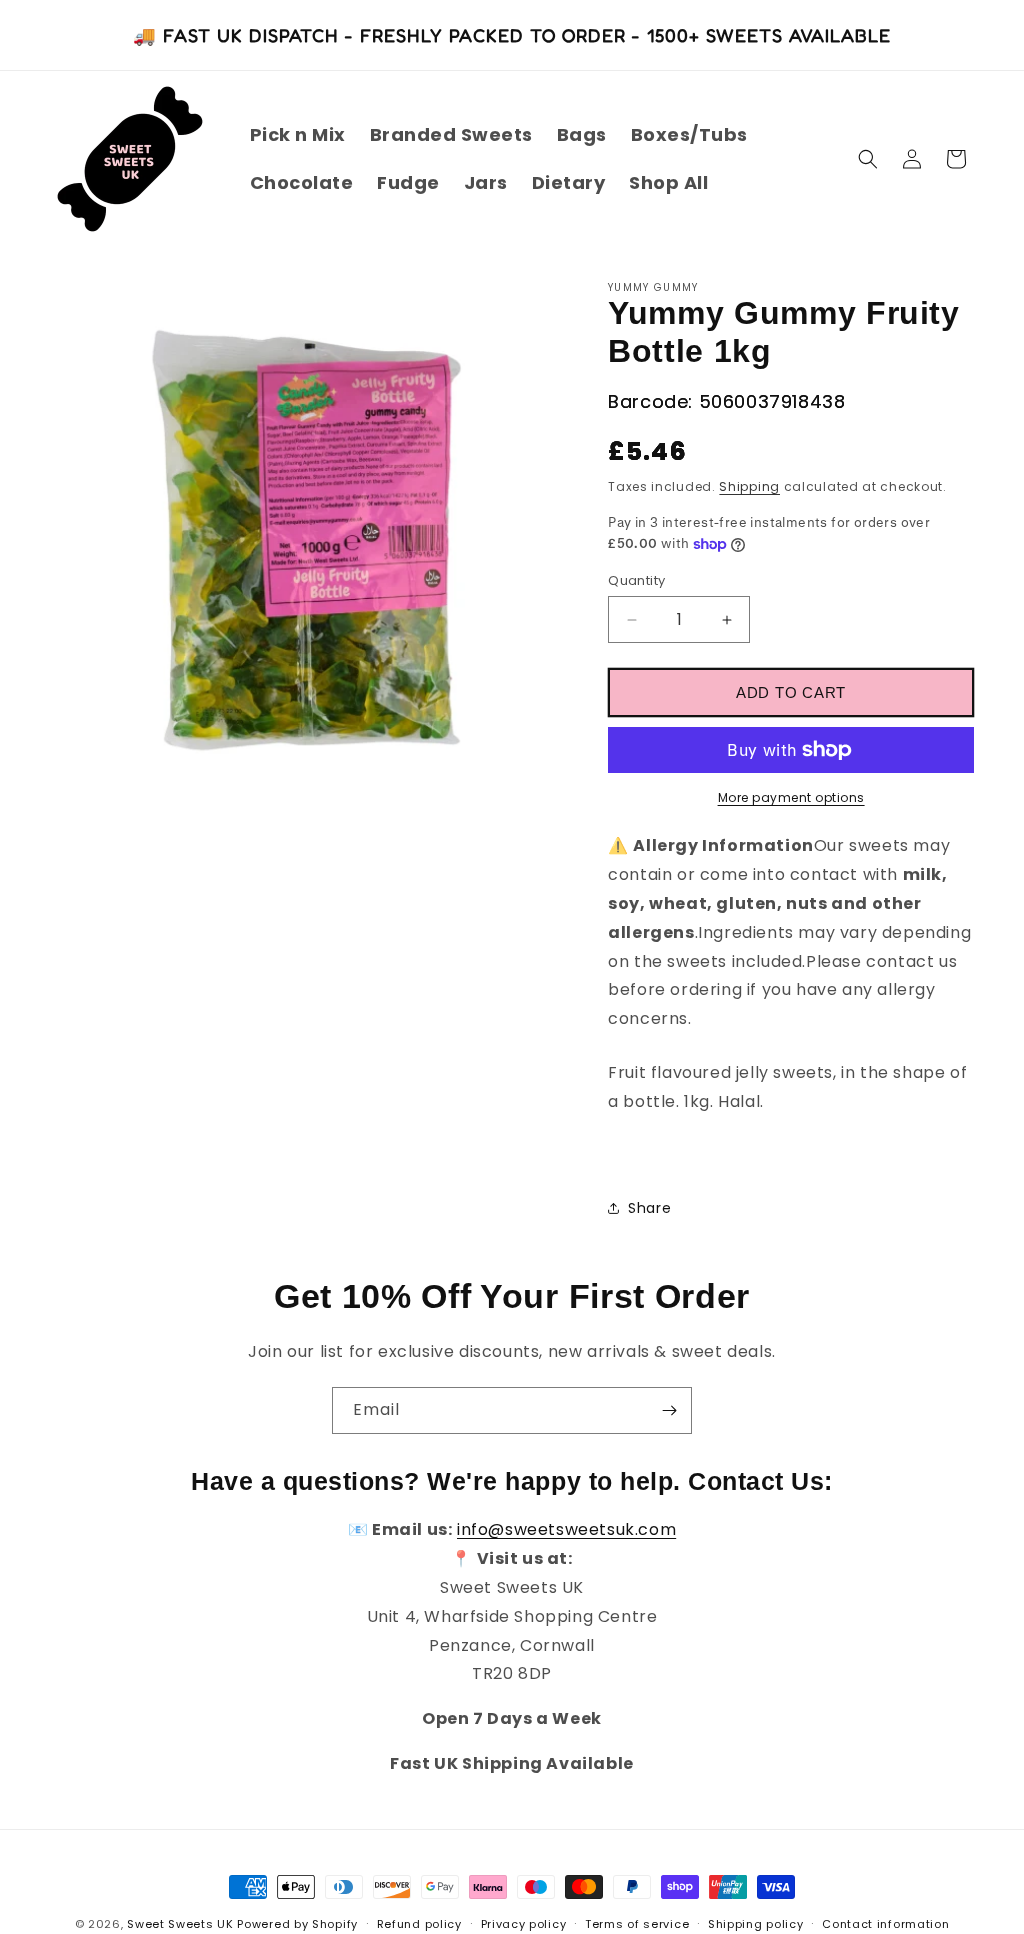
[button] (868, 159)
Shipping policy (756, 1924)
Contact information (885, 1924)
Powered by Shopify (297, 1924)
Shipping (749, 486)
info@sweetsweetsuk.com (566, 1529)
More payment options (791, 797)
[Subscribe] (669, 1410)
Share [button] (649, 1208)
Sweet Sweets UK (180, 1924)
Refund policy (419, 1924)
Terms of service (637, 1924)
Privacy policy (524, 1924)
